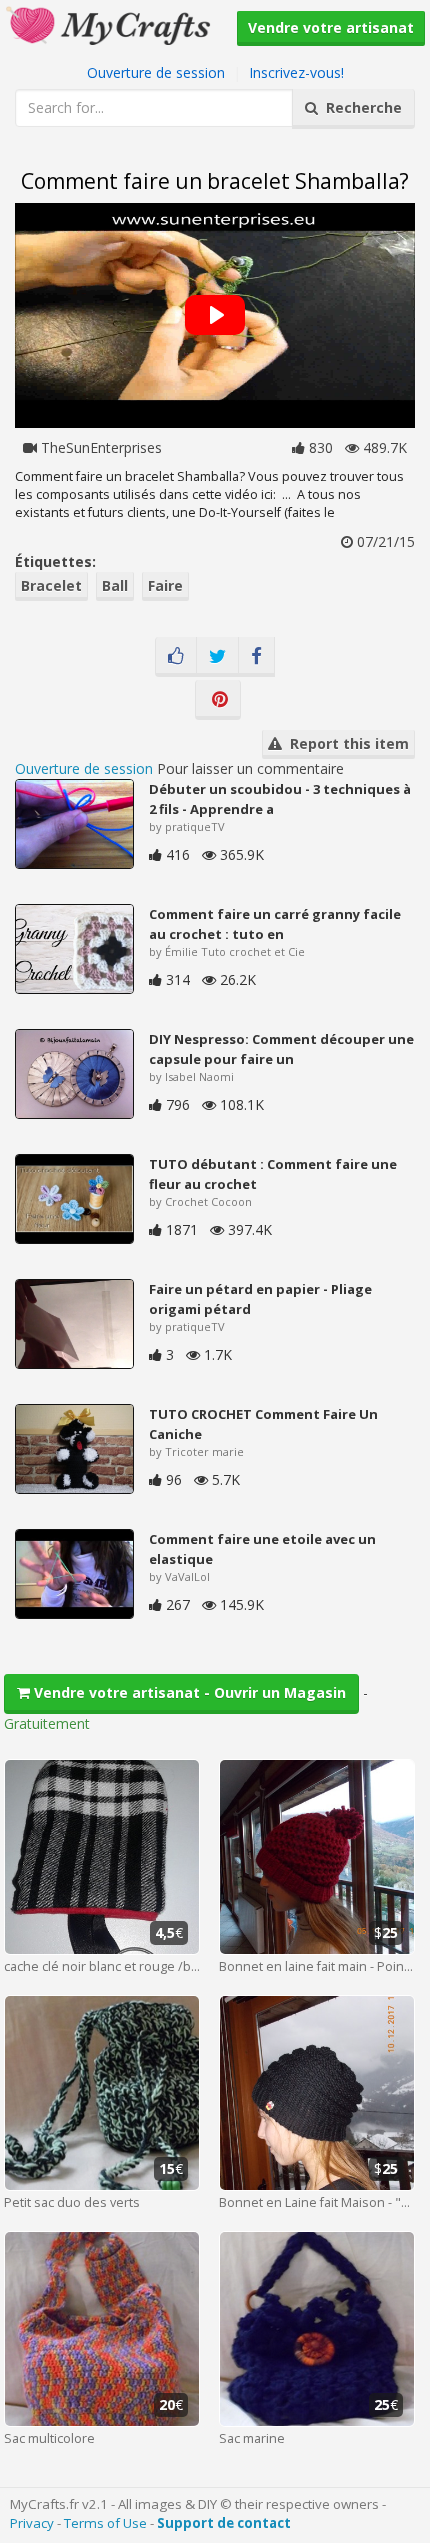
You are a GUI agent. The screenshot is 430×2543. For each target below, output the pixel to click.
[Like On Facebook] (176, 657)
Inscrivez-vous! (296, 72)
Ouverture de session (156, 72)
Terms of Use (105, 2523)
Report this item (345, 743)
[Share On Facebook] (256, 657)
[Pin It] (218, 700)
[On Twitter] (217, 657)
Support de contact (224, 2523)
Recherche (360, 107)
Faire (165, 585)
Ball (115, 585)
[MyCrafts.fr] (110, 23)
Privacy (32, 2523)
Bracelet (51, 585)
